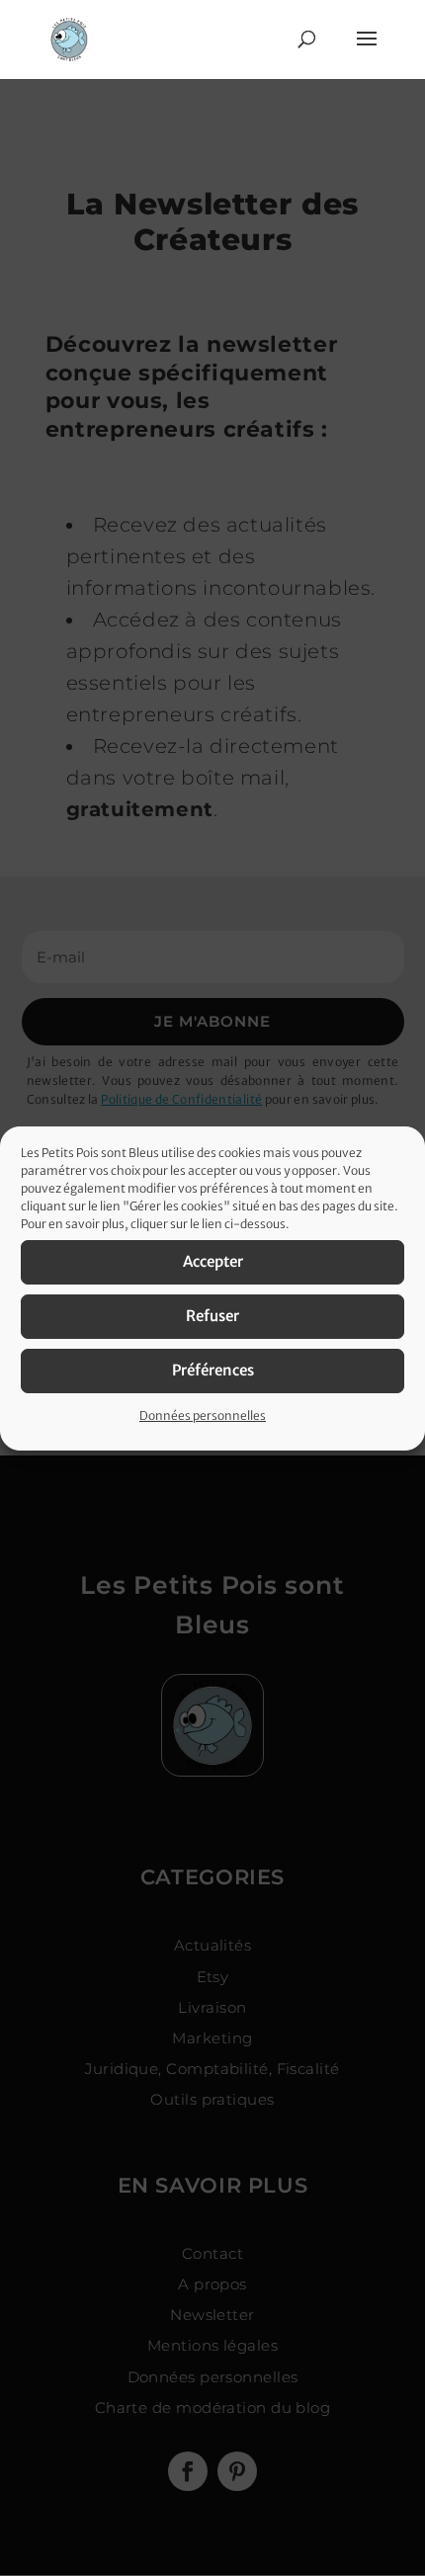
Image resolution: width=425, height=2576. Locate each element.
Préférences (213, 1370)
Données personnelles (203, 1415)
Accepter (213, 1261)
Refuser (212, 1316)
